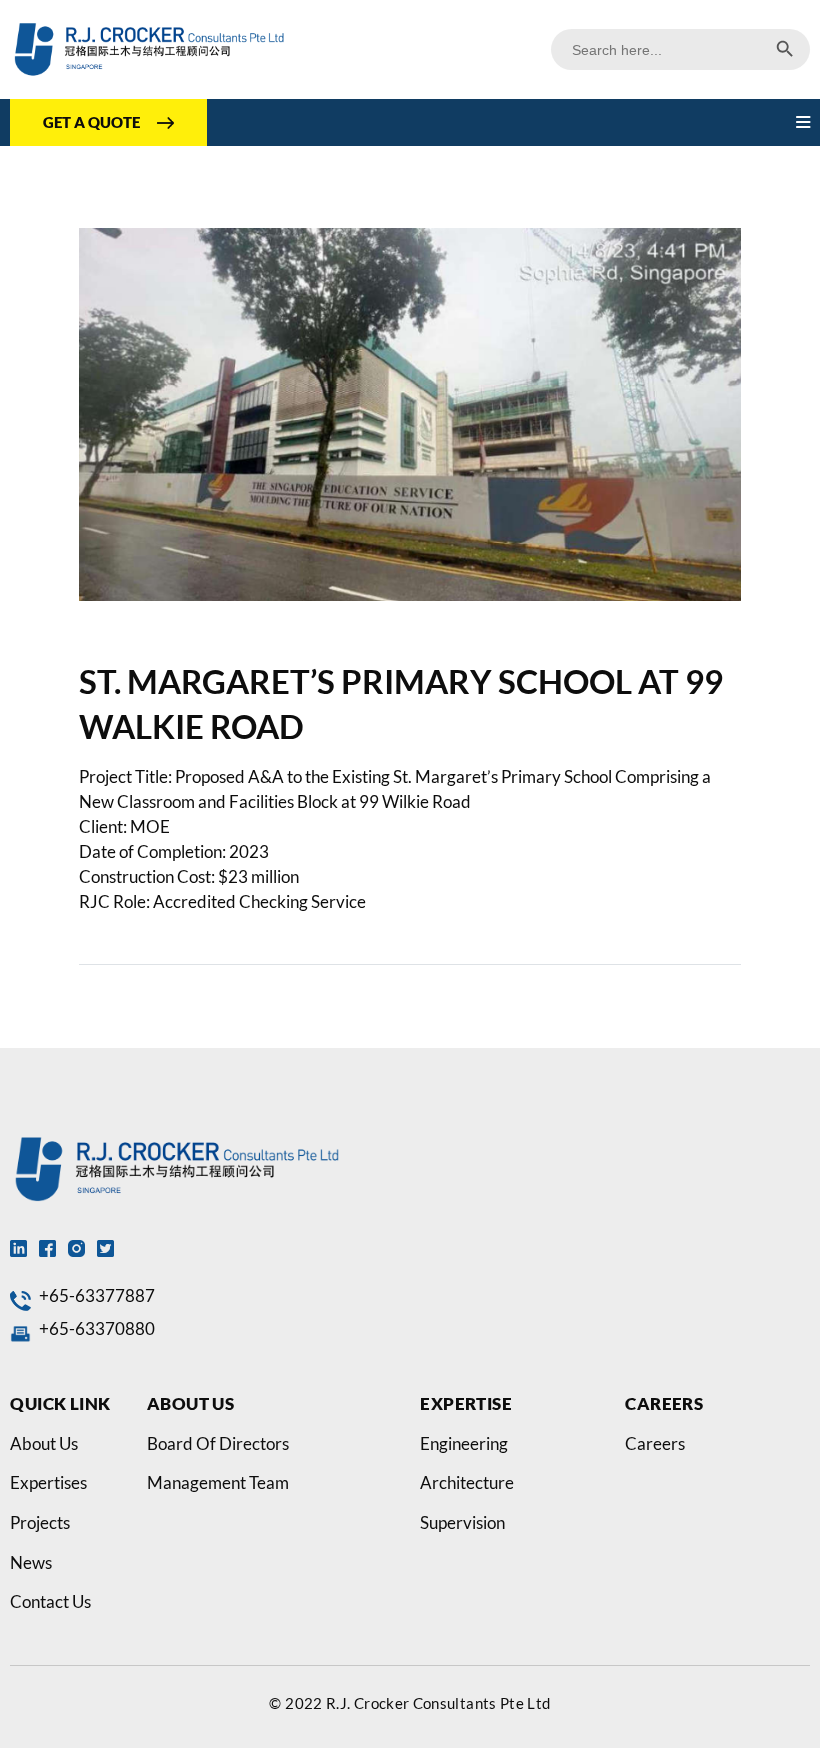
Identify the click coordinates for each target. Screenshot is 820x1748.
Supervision (462, 1523)
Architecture (467, 1483)
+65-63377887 (97, 1296)
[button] (803, 122)
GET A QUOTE (91, 122)
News (31, 1563)
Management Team (218, 1483)
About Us (44, 1444)
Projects (40, 1523)
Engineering (464, 1444)
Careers (655, 1444)
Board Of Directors (218, 1444)
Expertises (48, 1483)
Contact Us (50, 1602)
